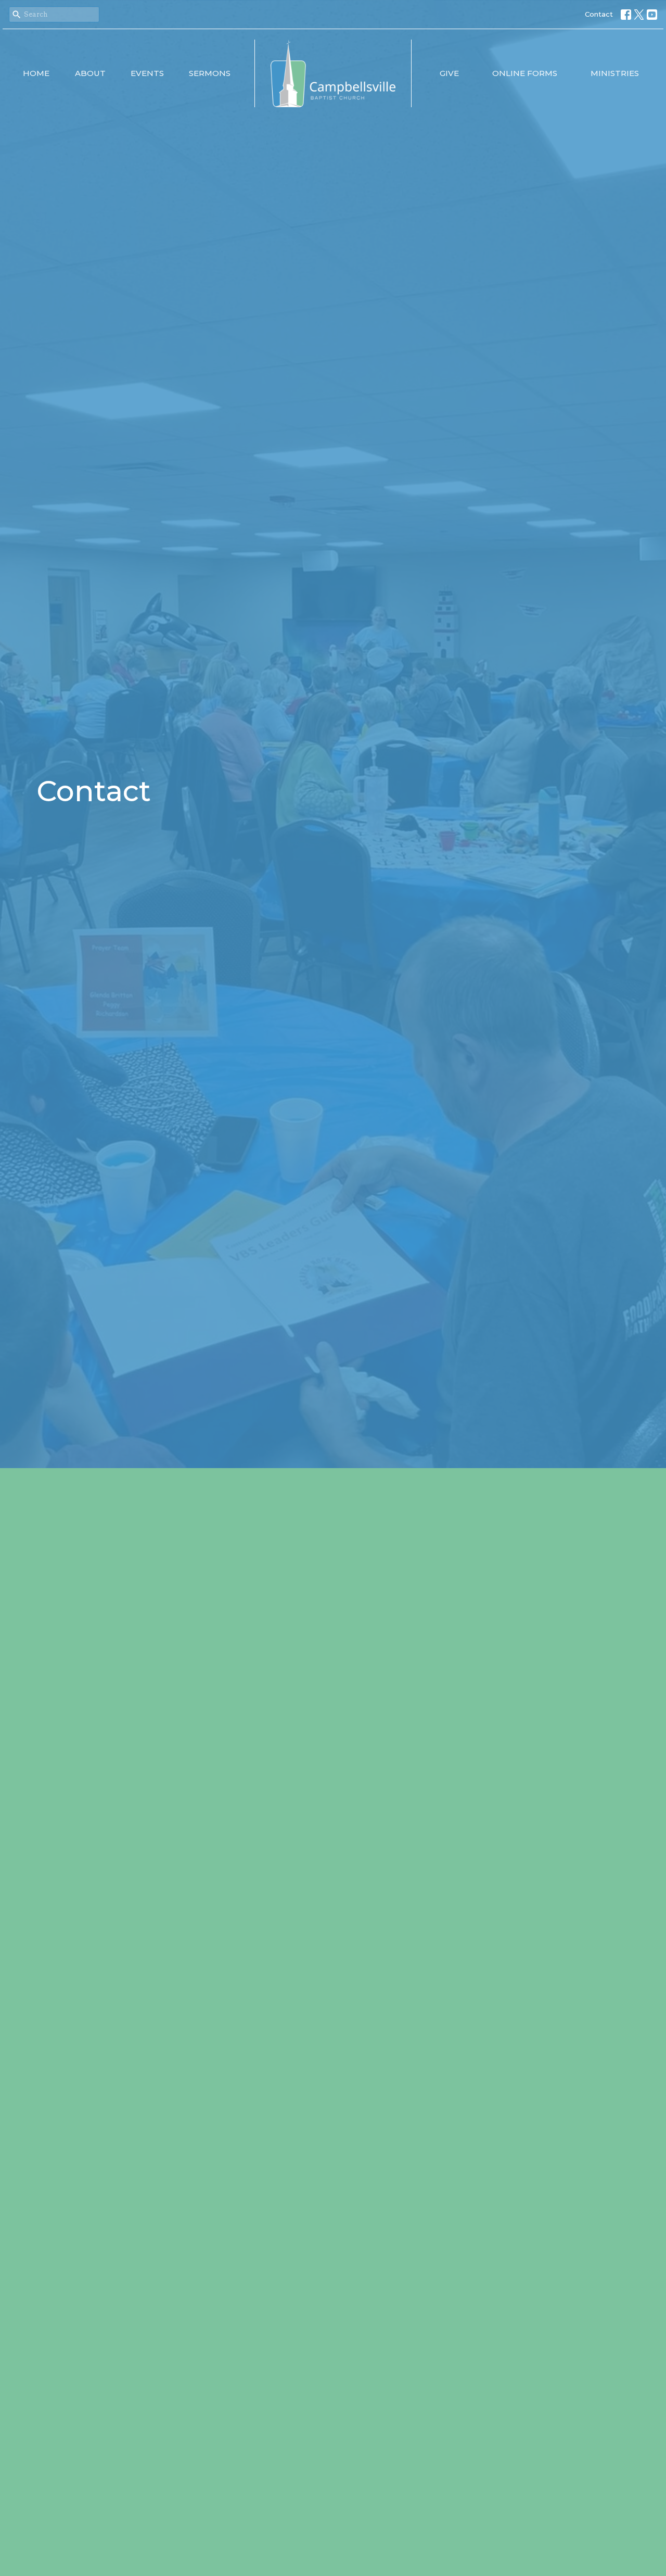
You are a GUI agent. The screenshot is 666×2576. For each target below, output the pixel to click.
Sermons (210, 73)
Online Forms (525, 73)
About (90, 73)
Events (147, 73)
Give (449, 73)
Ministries (615, 73)
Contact (599, 14)
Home (36, 73)
